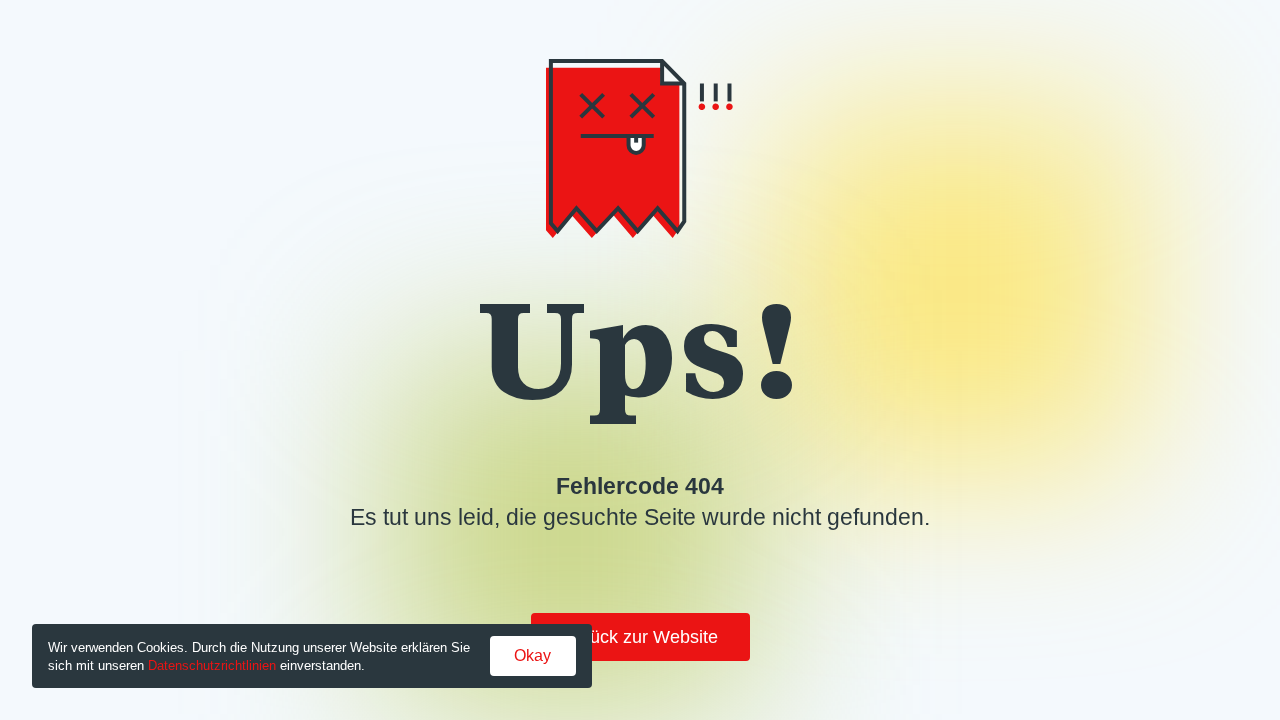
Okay (532, 655)
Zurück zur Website (640, 637)
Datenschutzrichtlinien (212, 665)
